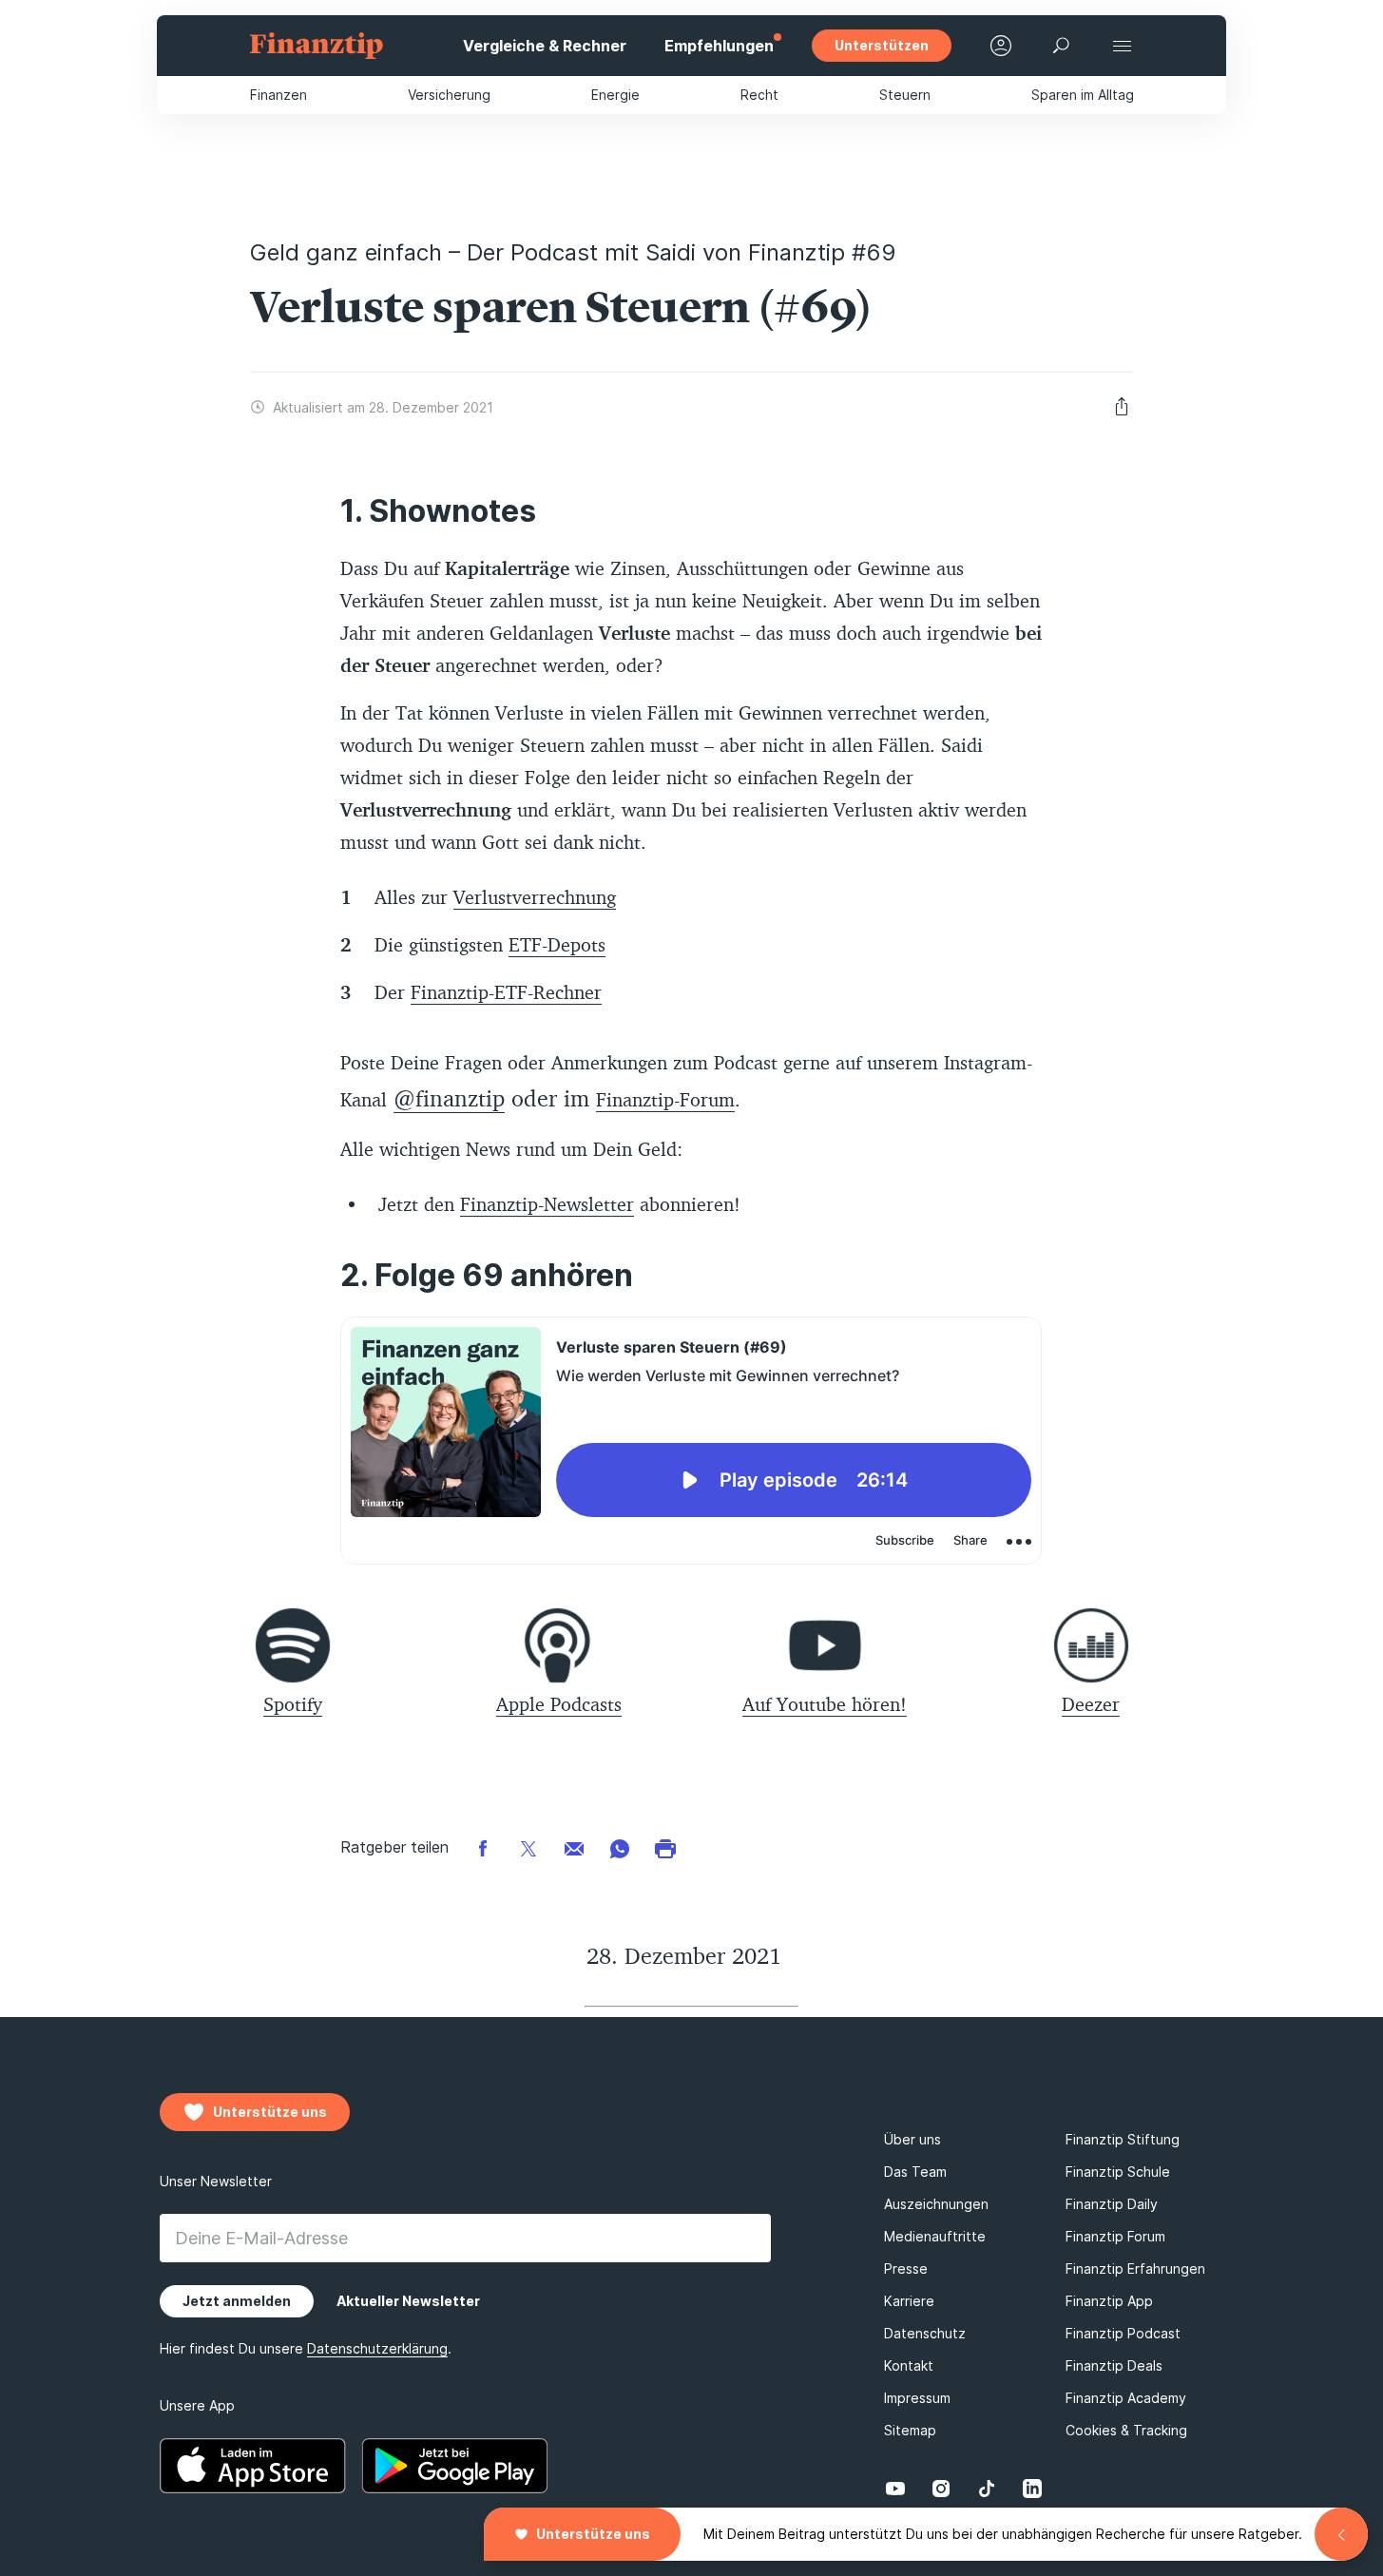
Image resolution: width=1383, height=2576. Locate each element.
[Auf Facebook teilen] (483, 1847)
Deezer (1091, 1704)
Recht (759, 95)
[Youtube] (895, 2489)
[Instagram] (941, 2489)
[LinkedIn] (1032, 2489)
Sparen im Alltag (1083, 95)
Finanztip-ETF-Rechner (506, 992)
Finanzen (279, 95)
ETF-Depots (557, 944)
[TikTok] (987, 2489)
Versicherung (449, 95)
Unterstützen (882, 45)
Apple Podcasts (559, 1704)
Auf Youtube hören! (825, 1704)
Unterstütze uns (593, 2534)
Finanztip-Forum (665, 1099)
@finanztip (449, 1098)
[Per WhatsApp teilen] (620, 1847)
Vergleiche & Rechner (545, 46)
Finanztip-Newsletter (547, 1204)
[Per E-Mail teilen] (574, 1847)
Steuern (905, 95)
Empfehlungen (719, 46)
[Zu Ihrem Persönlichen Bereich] (1001, 46)
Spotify (293, 1704)
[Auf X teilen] (528, 1847)
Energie (615, 95)
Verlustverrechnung (535, 897)
